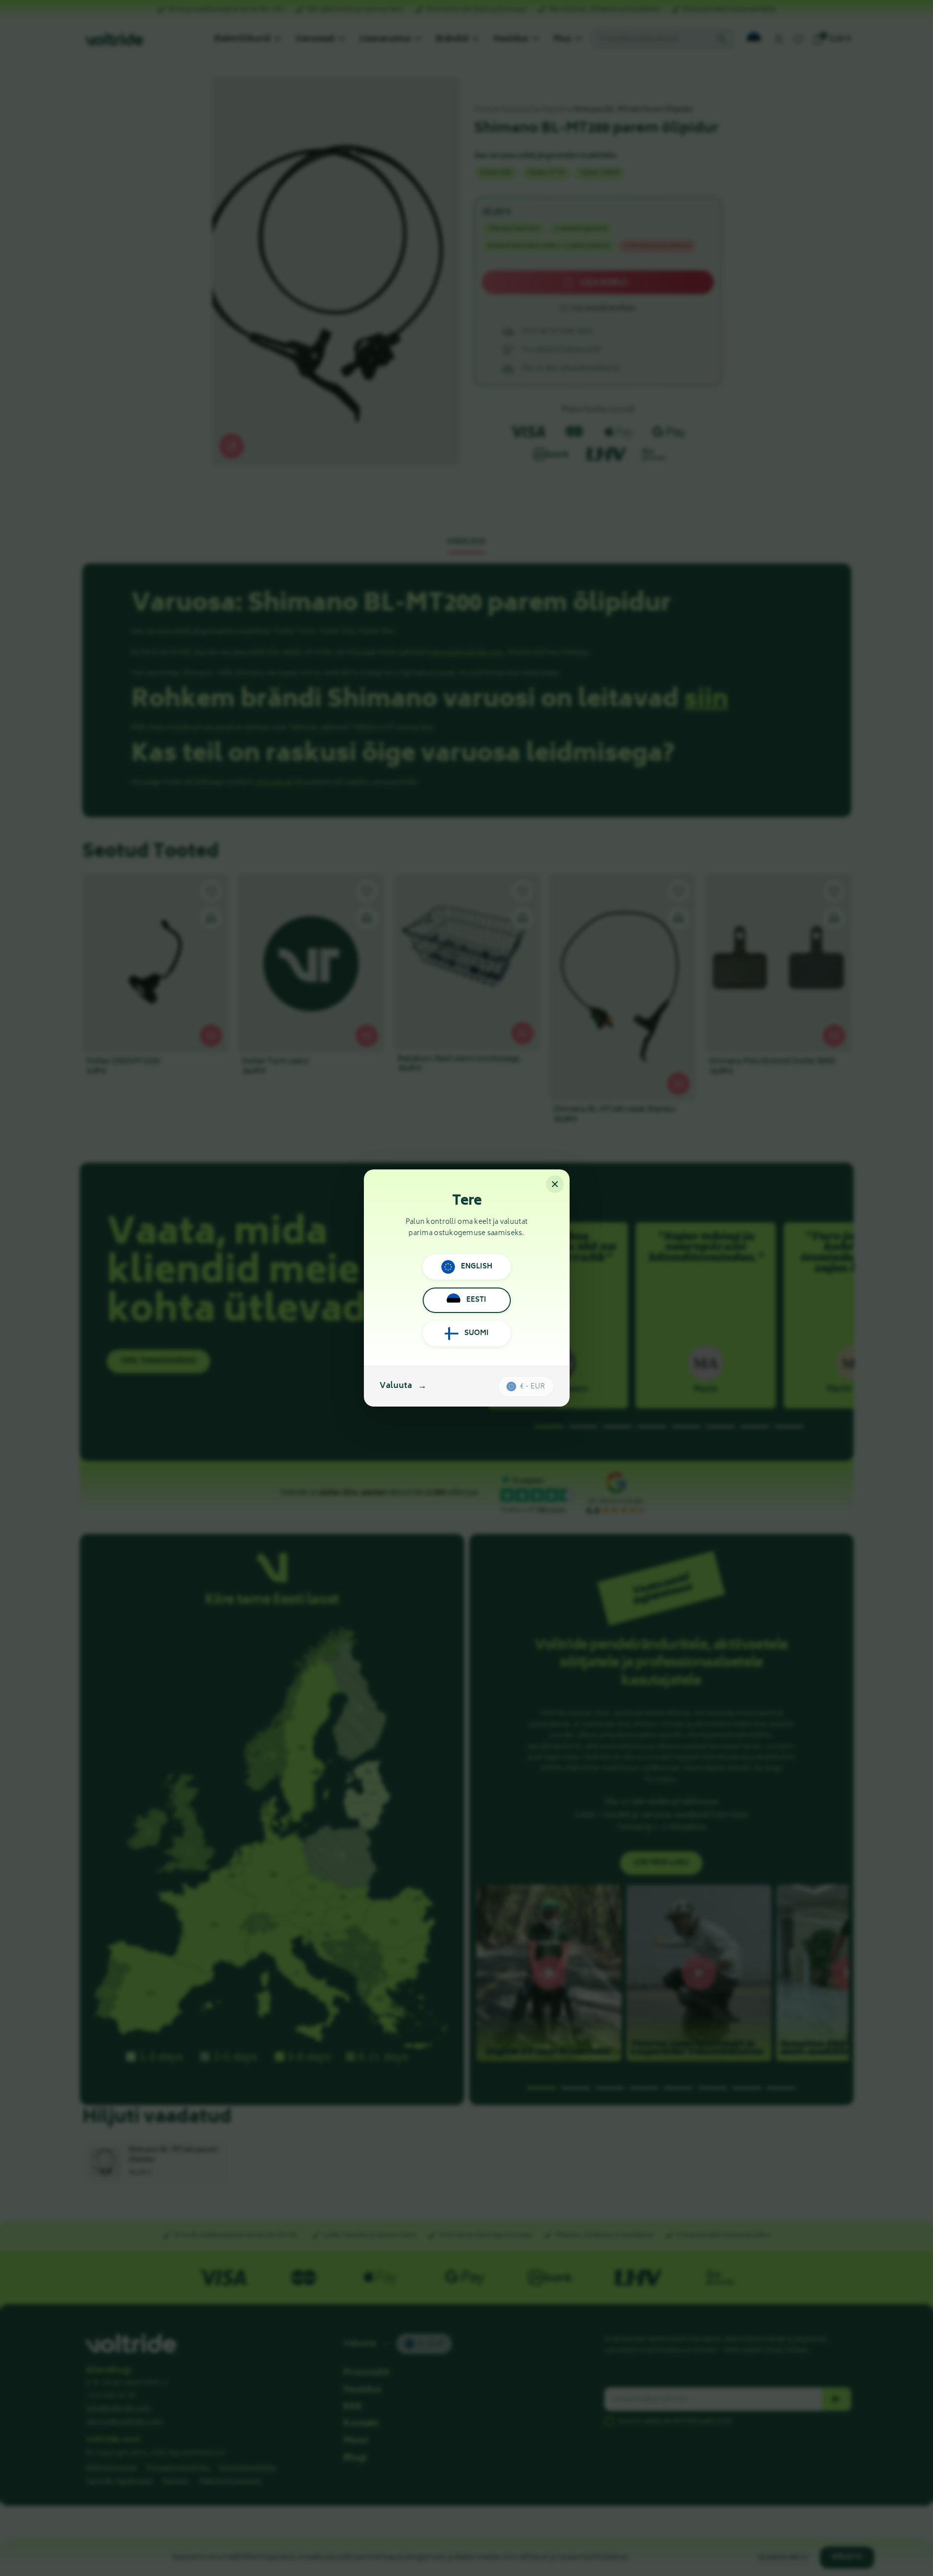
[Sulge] (555, 1184)
